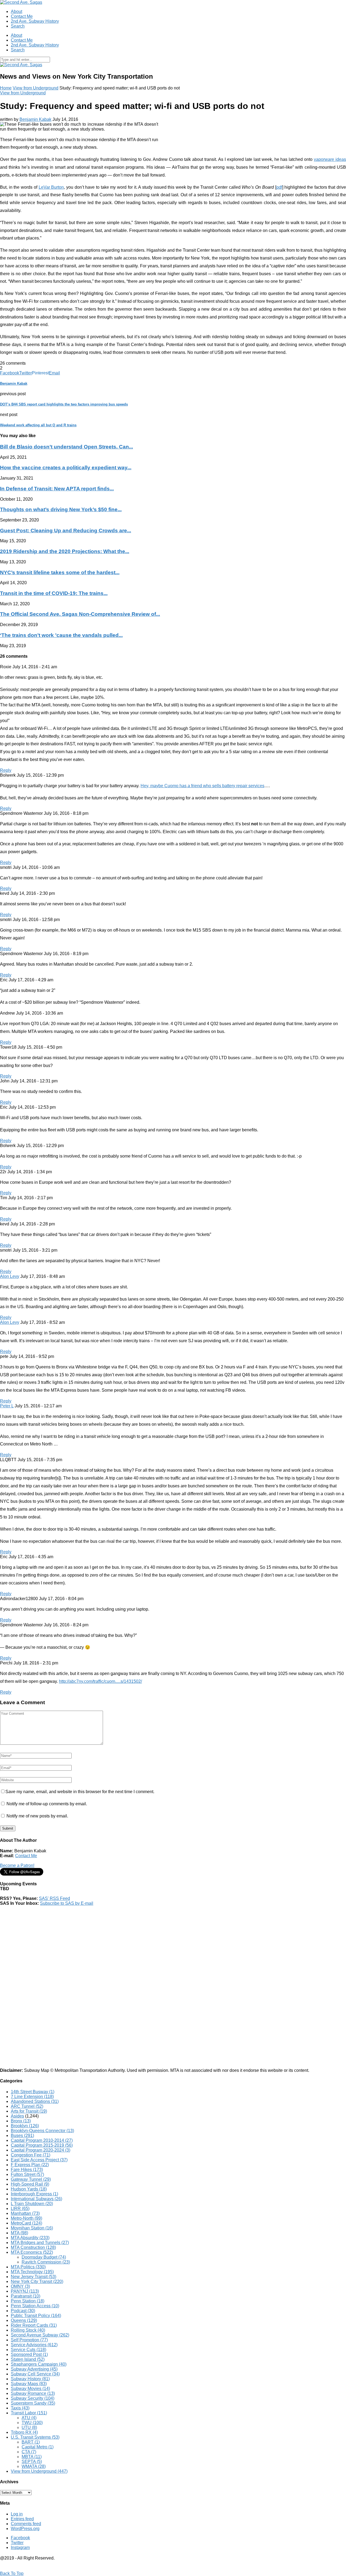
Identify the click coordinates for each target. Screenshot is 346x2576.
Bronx (21, 2121)
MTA (19, 2233)
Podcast (23, 2311)
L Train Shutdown (32, 2204)
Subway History (30, 2379)
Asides (17, 2116)
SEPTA (32, 2462)
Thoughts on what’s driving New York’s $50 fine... (61, 509)
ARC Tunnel (27, 2106)
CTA (29, 2452)
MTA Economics (32, 2252)
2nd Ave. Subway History (35, 21)
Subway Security (33, 2398)
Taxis (20, 2408)
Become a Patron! (17, 1865)
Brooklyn (25, 2126)
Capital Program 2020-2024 (41, 2150)
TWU (32, 2423)
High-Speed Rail (30, 2184)
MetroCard (26, 2223)
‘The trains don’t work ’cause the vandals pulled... (61, 635)
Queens (24, 2320)
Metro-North (26, 2218)
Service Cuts (29, 2350)
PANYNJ (25, 2291)
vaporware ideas (330, 159)
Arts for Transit (29, 2111)
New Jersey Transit (34, 2277)
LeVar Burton (51, 187)
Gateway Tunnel (31, 2179)
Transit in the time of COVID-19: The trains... (54, 593)
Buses (22, 2135)
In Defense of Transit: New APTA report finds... (57, 489)
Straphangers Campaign (39, 2364)
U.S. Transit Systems (35, 2437)
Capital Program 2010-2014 (42, 2140)
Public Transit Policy (36, 2316)
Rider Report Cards (34, 2325)
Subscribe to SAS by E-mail (67, 1903)
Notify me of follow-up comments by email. (47, 1804)
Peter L (7, 1406)
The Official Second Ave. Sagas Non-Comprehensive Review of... (80, 614)
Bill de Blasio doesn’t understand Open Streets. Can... (66, 447)
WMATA (34, 2466)
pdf (279, 187)
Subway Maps (29, 2384)
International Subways (36, 2199)
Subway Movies (30, 2389)
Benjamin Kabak (35, 119)
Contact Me (22, 16)
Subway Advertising (34, 2369)
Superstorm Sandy (33, 2403)
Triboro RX (24, 2432)
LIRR (20, 2208)
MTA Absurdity (30, 2238)
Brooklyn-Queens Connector (42, 2131)
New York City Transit (37, 2281)
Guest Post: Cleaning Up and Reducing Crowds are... (66, 531)
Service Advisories (34, 2345)
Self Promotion (29, 2340)
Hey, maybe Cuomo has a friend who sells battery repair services (202, 786)
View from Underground (36, 88)
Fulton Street (27, 2174)
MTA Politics (28, 2267)
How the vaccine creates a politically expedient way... (66, 468)
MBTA (32, 2457)
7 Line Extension (32, 2097)
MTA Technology (32, 2272)
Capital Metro (38, 2447)
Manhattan (25, 2213)
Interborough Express (34, 2194)
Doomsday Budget (44, 2257)
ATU (29, 2418)
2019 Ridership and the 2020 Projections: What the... (65, 551)
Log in (17, 2514)
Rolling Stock (28, 2330)
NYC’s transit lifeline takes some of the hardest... (60, 572)
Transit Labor (29, 2413)
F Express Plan (30, 2165)
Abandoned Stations (35, 2101)
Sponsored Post (29, 2354)
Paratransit (26, 2296)
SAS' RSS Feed (54, 1898)
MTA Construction (33, 2247)
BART (31, 2442)
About (16, 11)
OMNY (20, 2286)
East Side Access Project (39, 2160)
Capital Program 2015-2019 (42, 2145)
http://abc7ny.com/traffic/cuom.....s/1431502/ (100, 1681)
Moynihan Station (32, 2228)
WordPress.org (25, 2529)
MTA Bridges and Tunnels (40, 2243)
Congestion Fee (31, 2155)
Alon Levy (10, 1276)
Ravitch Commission (46, 2262)
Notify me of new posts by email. (37, 1816)
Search (18, 26)
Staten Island (28, 2359)
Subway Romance (33, 2393)
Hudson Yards (29, 2189)
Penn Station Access (35, 2306)
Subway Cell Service (35, 2374)
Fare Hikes (27, 2170)
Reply (6, 770)
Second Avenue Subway (40, 2335)
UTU (29, 2427)
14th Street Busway (33, 2092)
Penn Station (28, 2301)
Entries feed (22, 2519)
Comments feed (26, 2524)
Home (6, 88)
